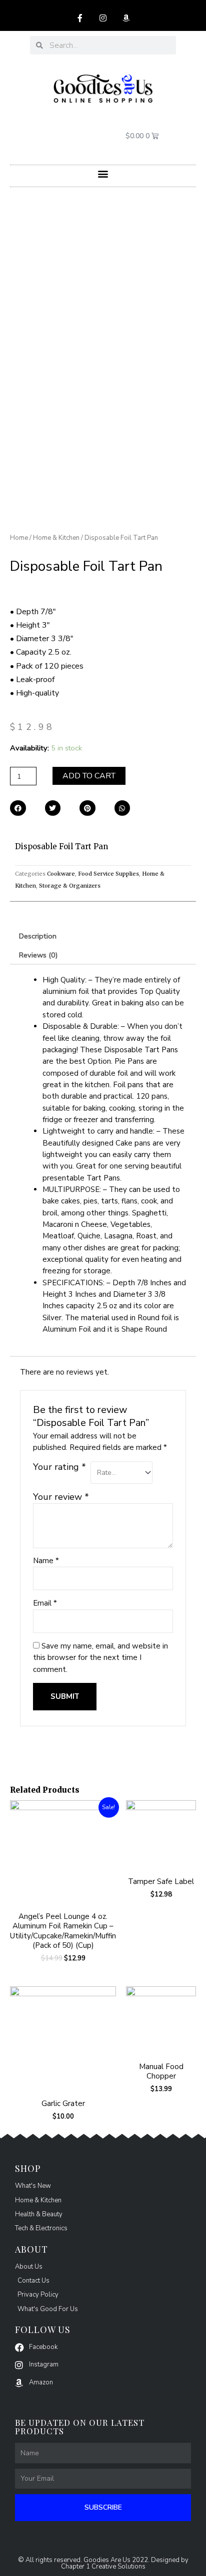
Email (45, 1603)
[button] (103, 173)
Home (19, 538)
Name (46, 1561)
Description (38, 936)
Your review (61, 1497)
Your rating (59, 1467)
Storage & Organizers (70, 886)
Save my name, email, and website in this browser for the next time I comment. (100, 1658)
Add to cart (89, 776)
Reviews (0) (38, 955)
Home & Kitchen (56, 538)
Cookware (61, 874)
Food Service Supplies (108, 874)
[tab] (103, 936)
